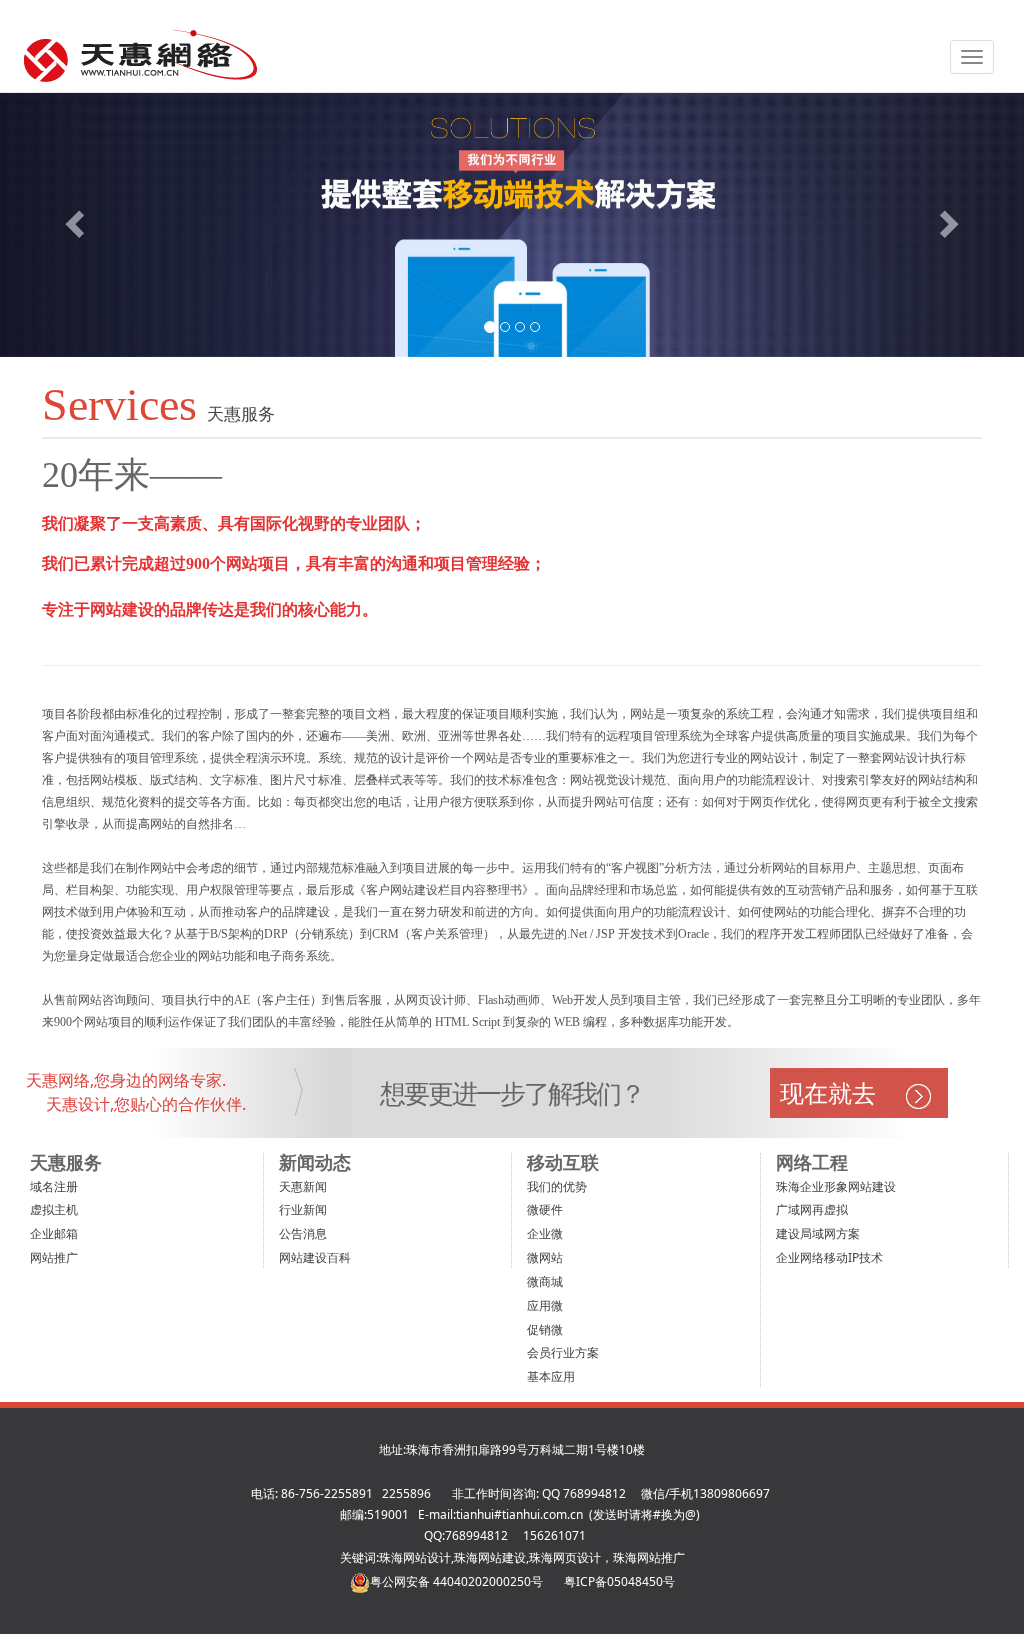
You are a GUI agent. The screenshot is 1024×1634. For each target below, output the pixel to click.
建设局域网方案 (818, 1233)
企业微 (545, 1233)
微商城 (545, 1281)
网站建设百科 (315, 1257)
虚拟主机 (54, 1209)
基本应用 (551, 1376)
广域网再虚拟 (812, 1209)
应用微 (545, 1305)
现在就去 (828, 1092)
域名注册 (54, 1186)
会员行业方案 (563, 1352)
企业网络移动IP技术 (829, 1257)
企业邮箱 (54, 1233)
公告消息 (303, 1233)
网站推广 (54, 1257)
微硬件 (545, 1209)
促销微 (545, 1329)
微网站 (545, 1257)
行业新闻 (303, 1209)
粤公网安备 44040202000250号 (456, 1581)
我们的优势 (557, 1186)
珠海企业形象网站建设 (836, 1186)
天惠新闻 (303, 1186)
